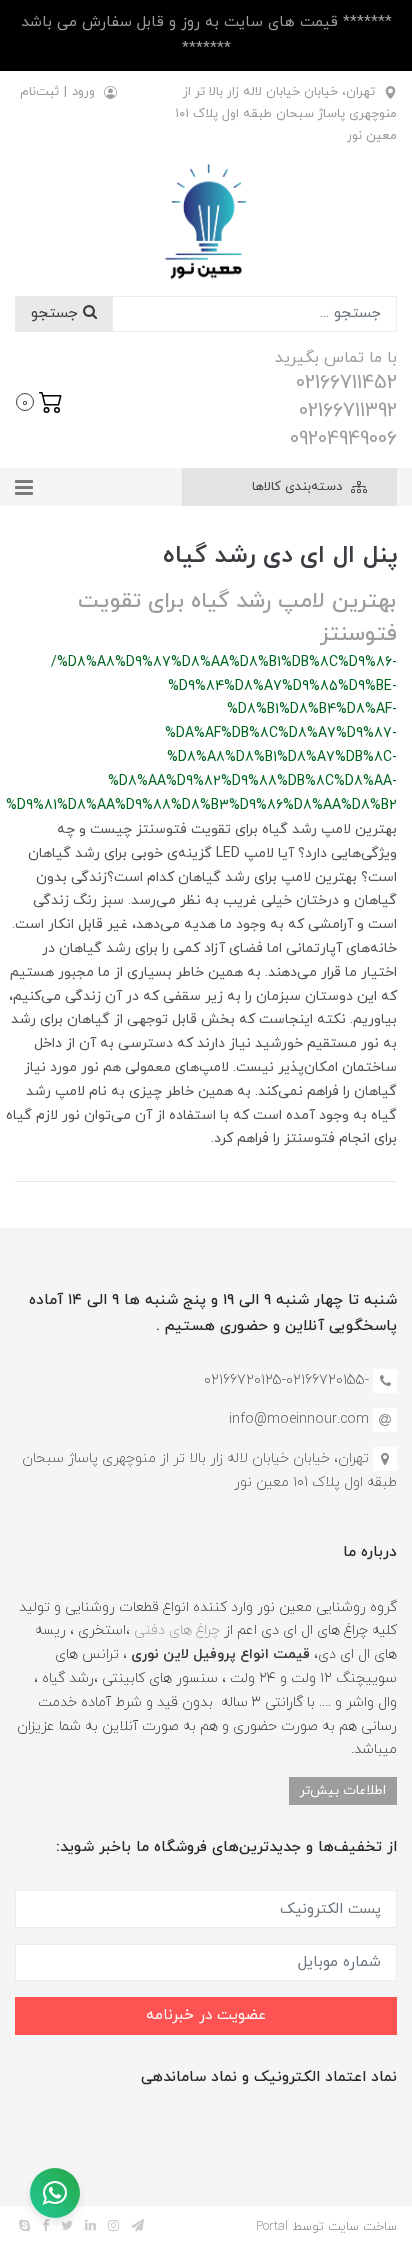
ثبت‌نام (39, 92)
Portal (272, 2227)
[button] (39, 400)
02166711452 (346, 383)
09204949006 (343, 439)
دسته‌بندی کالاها (299, 487)
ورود (83, 92)
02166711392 (348, 411)
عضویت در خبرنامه (206, 2015)
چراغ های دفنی (177, 1630)
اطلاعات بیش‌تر (343, 1790)
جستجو (57, 313)
